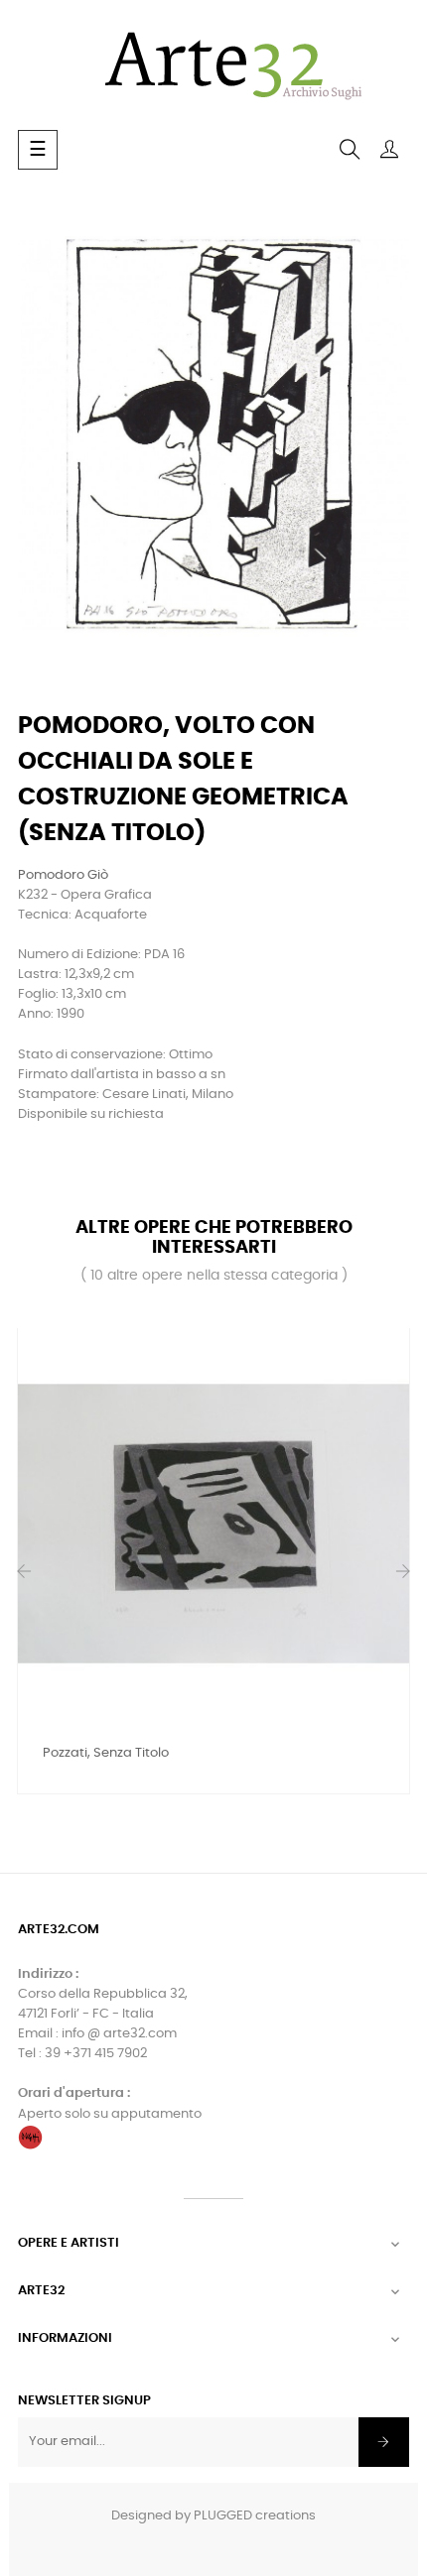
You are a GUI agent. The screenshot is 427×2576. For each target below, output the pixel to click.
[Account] (389, 150)
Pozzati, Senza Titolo (106, 1753)
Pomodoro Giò (63, 875)
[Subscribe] (384, 2442)
